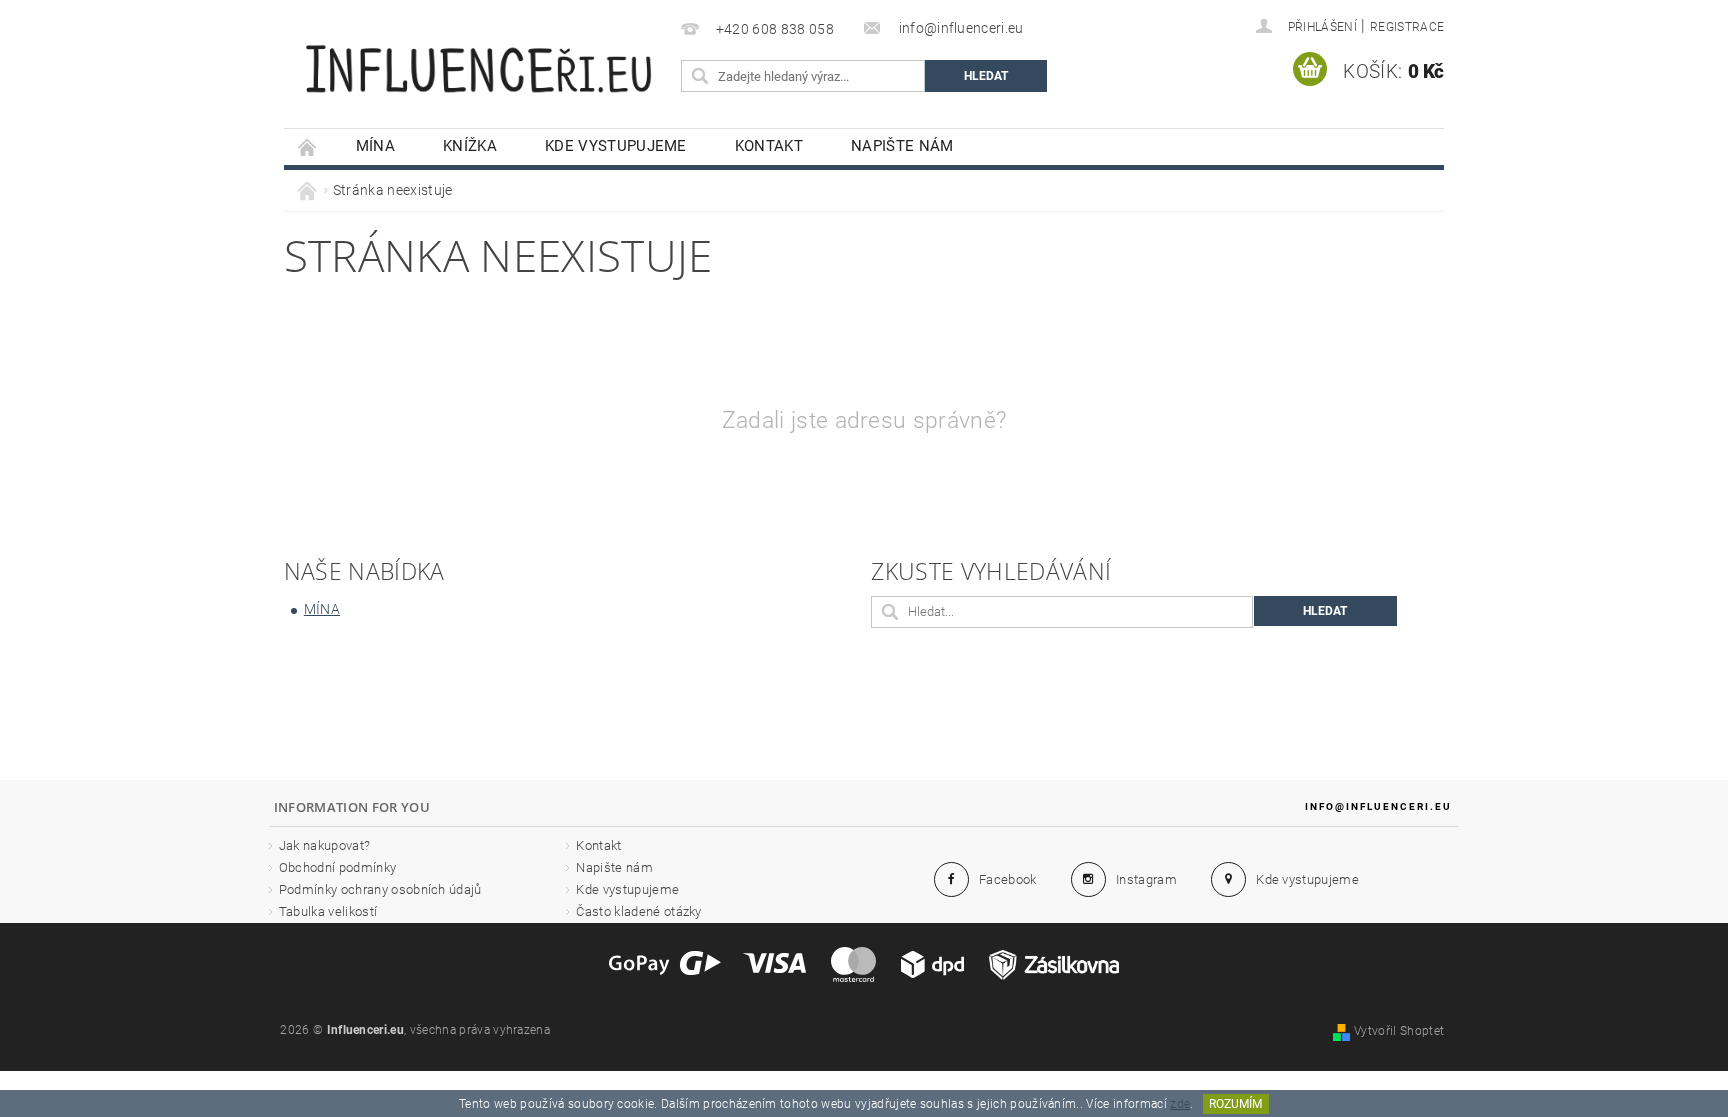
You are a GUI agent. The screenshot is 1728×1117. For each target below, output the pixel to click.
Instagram (1146, 879)
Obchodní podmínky (337, 867)
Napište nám (902, 146)
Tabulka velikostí (328, 911)
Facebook (1008, 879)
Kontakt (769, 146)
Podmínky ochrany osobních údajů (380, 889)
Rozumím (1235, 1104)
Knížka (470, 146)
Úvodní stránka (308, 146)
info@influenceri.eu (1378, 806)
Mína (375, 146)
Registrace (1407, 27)
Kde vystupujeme (616, 146)
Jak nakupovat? (324, 845)
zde (1180, 1104)
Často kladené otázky (638, 911)
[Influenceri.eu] (479, 57)
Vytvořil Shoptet (1399, 1031)
